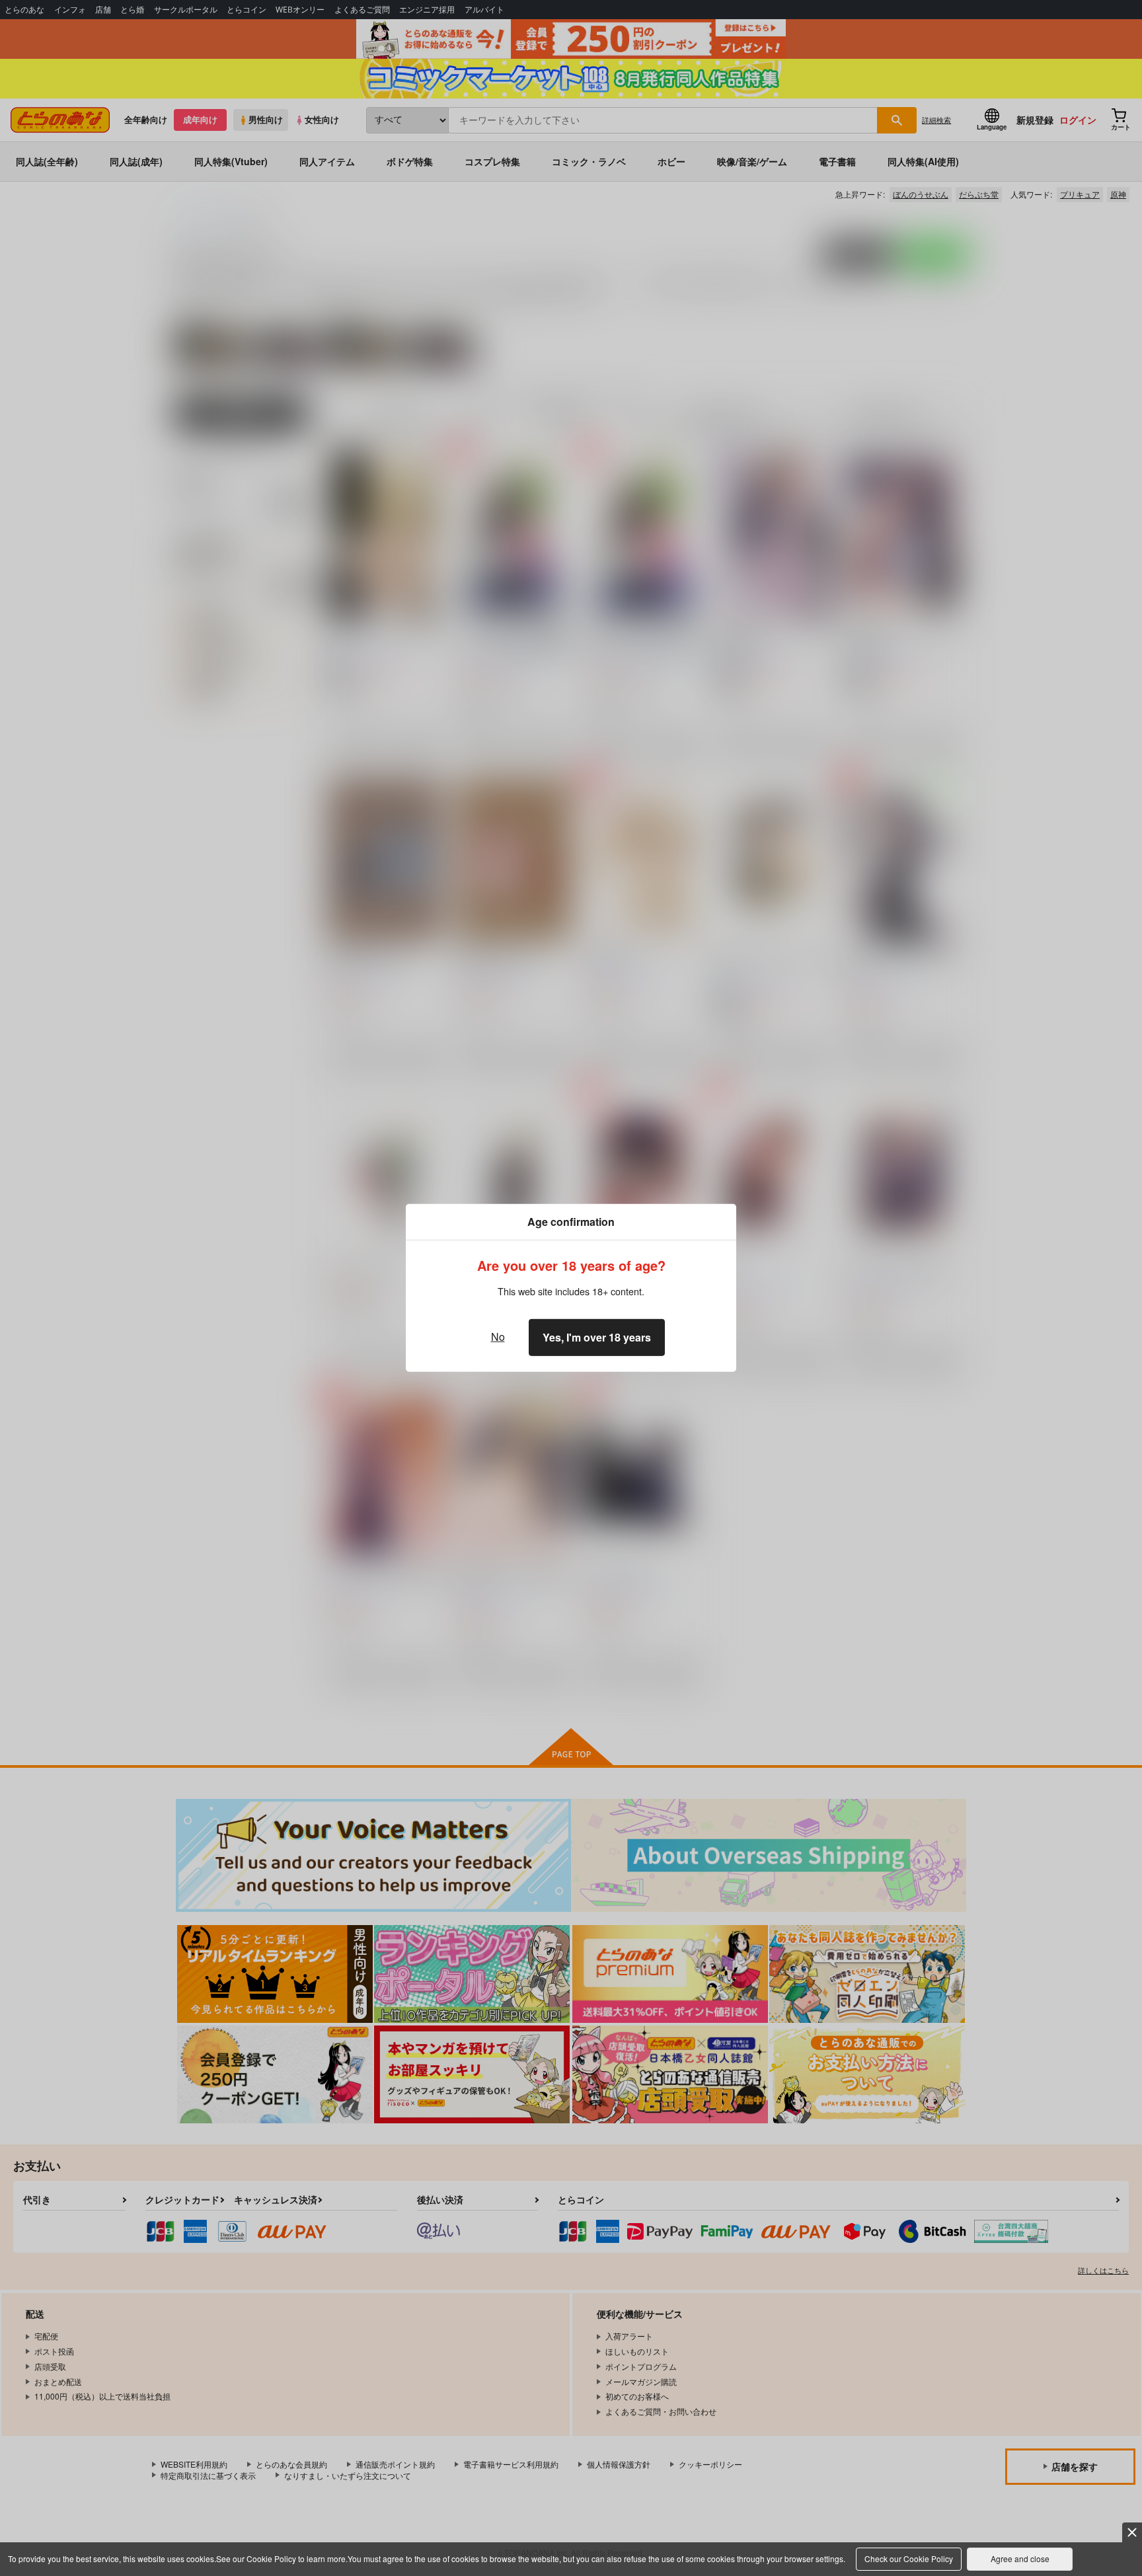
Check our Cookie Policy (909, 2558)
